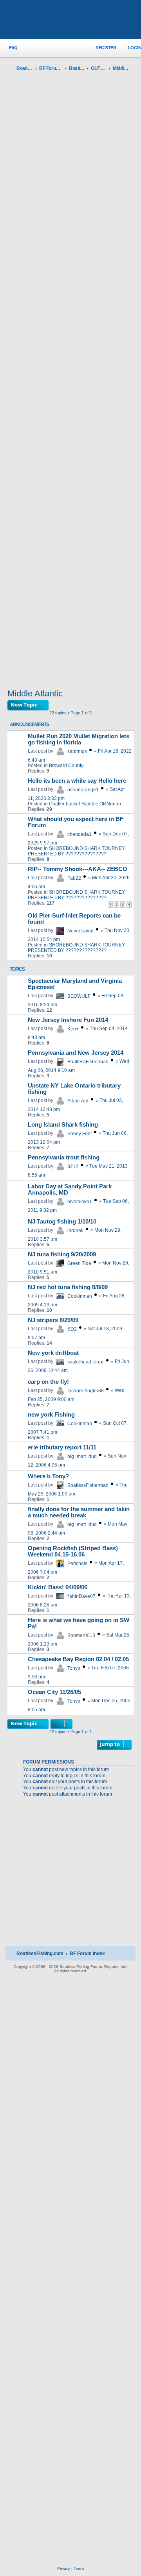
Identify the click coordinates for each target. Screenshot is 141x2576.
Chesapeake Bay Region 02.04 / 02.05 (78, 1659)
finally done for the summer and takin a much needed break (79, 1512)
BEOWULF (79, 996)
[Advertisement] (70, 382)
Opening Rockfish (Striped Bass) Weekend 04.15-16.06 (73, 1551)
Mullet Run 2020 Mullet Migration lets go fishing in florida (79, 739)
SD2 (72, 1329)
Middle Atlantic (35, 693)
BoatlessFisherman (88, 1062)
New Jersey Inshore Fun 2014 (68, 1020)
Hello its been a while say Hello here (77, 781)
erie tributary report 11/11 (62, 1447)
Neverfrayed (80, 931)
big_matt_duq (82, 1456)
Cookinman (80, 1296)
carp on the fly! (48, 1382)
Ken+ (73, 1029)
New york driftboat (53, 1353)
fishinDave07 (81, 1596)
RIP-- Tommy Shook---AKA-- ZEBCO (78, 869)
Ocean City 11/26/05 (54, 1692)
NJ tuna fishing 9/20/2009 (62, 1254)
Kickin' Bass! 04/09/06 (58, 1587)
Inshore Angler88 (86, 1391)
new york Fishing (51, 1415)
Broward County (66, 766)
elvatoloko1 (80, 1202)
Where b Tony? (48, 1476)
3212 (73, 1166)
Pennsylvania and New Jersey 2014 (76, 1053)
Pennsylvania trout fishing (64, 1157)
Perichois (77, 1563)
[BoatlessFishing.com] (70, 20)
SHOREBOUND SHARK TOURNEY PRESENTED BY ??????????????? (76, 851)
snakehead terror (86, 1362)
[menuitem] (9, 48)
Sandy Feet (80, 1134)
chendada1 (80, 834)
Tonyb (74, 1668)
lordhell (75, 1231)
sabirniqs (77, 751)
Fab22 (74, 878)
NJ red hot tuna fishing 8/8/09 (68, 1287)
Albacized (78, 1101)
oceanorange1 (83, 790)
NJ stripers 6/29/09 (53, 1320)
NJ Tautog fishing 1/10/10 (62, 1222)
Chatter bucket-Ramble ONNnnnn (85, 804)
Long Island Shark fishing (63, 1125)
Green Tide (79, 1263)
